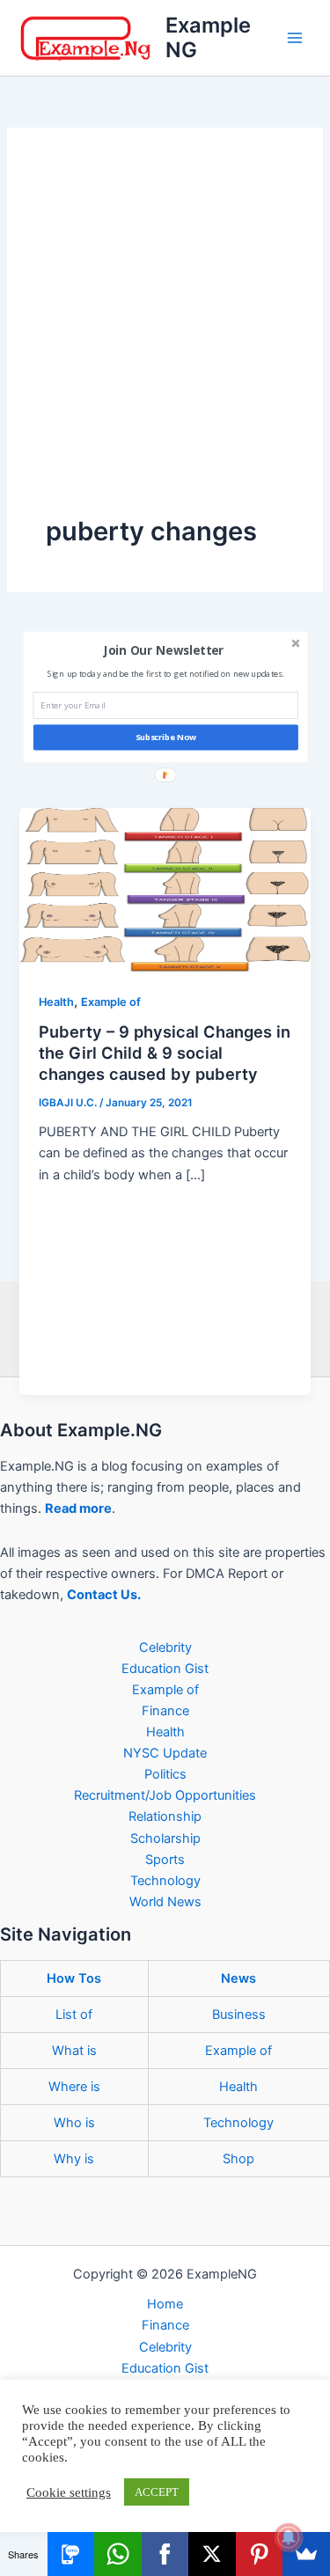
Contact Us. (104, 1595)
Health (56, 1002)
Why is (74, 2159)
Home (165, 2304)
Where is (74, 2087)
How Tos (74, 1978)
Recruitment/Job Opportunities (165, 1795)
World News (165, 1902)
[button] (163, 650)
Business (239, 2015)
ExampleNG (208, 37)
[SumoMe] (306, 2554)
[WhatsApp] (118, 2554)
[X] (212, 2554)
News (238, 1978)
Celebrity (165, 1648)
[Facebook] (165, 2554)
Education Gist (165, 1669)
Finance (165, 1711)
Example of (111, 1002)
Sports (165, 1860)
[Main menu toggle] (295, 38)
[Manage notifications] (289, 2537)
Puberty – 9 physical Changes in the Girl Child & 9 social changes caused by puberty (165, 1052)
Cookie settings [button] (69, 2492)
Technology (165, 1881)
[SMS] (71, 2554)
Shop (238, 2159)
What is (74, 2051)
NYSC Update (165, 1753)
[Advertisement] (165, 340)
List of (74, 2015)
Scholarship (165, 1838)
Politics (165, 1774)
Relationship (165, 1816)
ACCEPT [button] (157, 2492)
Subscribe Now (165, 737)
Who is (74, 2123)
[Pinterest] (260, 2554)
